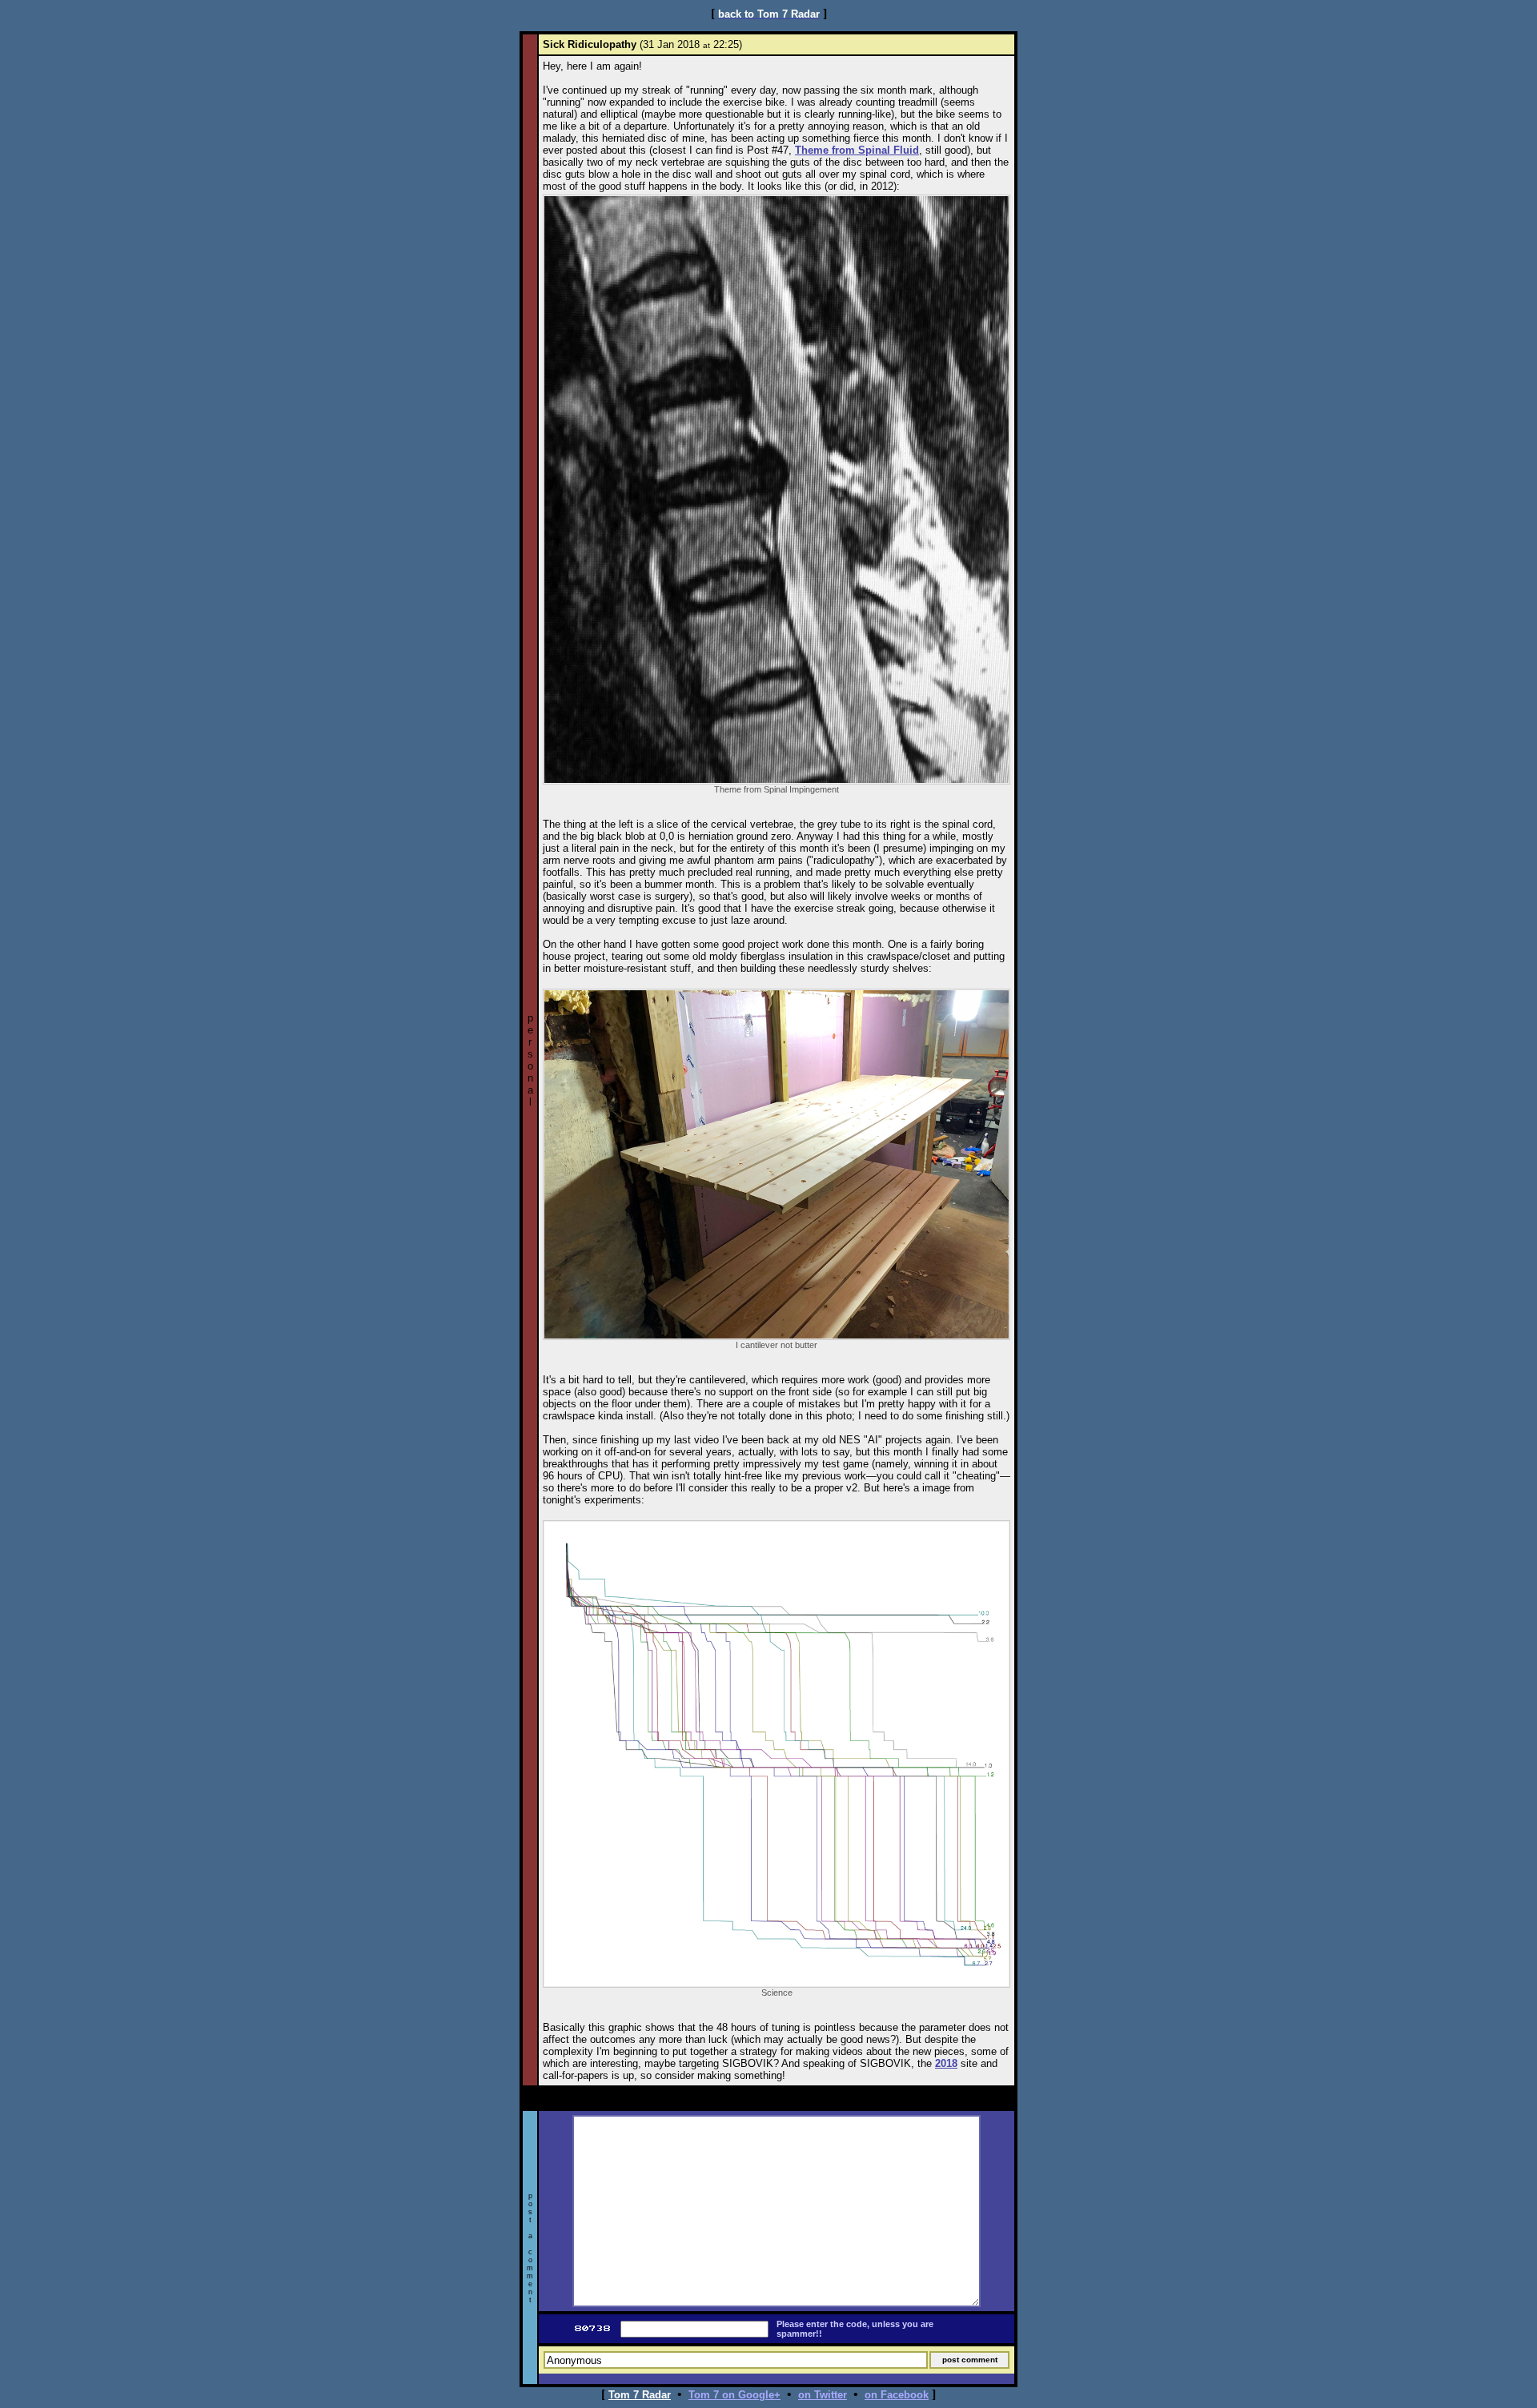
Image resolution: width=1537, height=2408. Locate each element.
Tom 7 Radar (640, 2395)
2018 (946, 2063)
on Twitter (823, 2395)
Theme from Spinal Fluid (857, 150)
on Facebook (897, 2395)
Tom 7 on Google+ (734, 2395)
